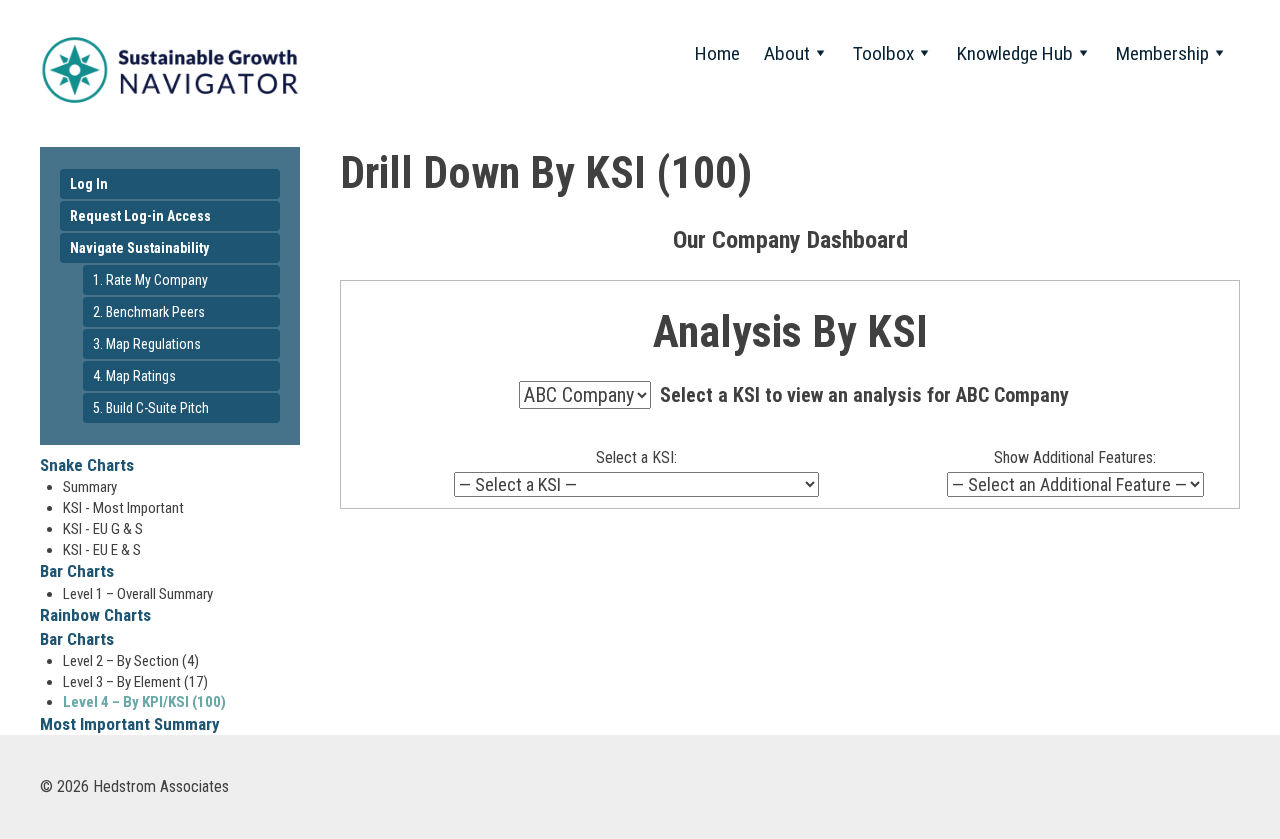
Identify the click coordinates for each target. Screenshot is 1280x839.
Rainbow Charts (95, 615)
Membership (1162, 53)
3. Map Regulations (147, 344)
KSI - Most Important (123, 508)
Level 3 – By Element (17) (135, 682)
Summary (90, 487)
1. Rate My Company (150, 280)
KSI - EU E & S (102, 550)
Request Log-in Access (140, 216)
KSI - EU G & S (103, 529)
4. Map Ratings (134, 376)
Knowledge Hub (1015, 53)
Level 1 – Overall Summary (138, 594)
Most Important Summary (130, 724)
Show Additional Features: (1075, 457)
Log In (89, 184)
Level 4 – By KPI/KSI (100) (144, 702)
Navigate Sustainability (139, 248)
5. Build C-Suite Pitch (151, 408)
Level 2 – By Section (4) (131, 661)
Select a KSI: (636, 457)
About (787, 53)
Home (717, 53)
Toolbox (883, 53)
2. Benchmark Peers (149, 312)
